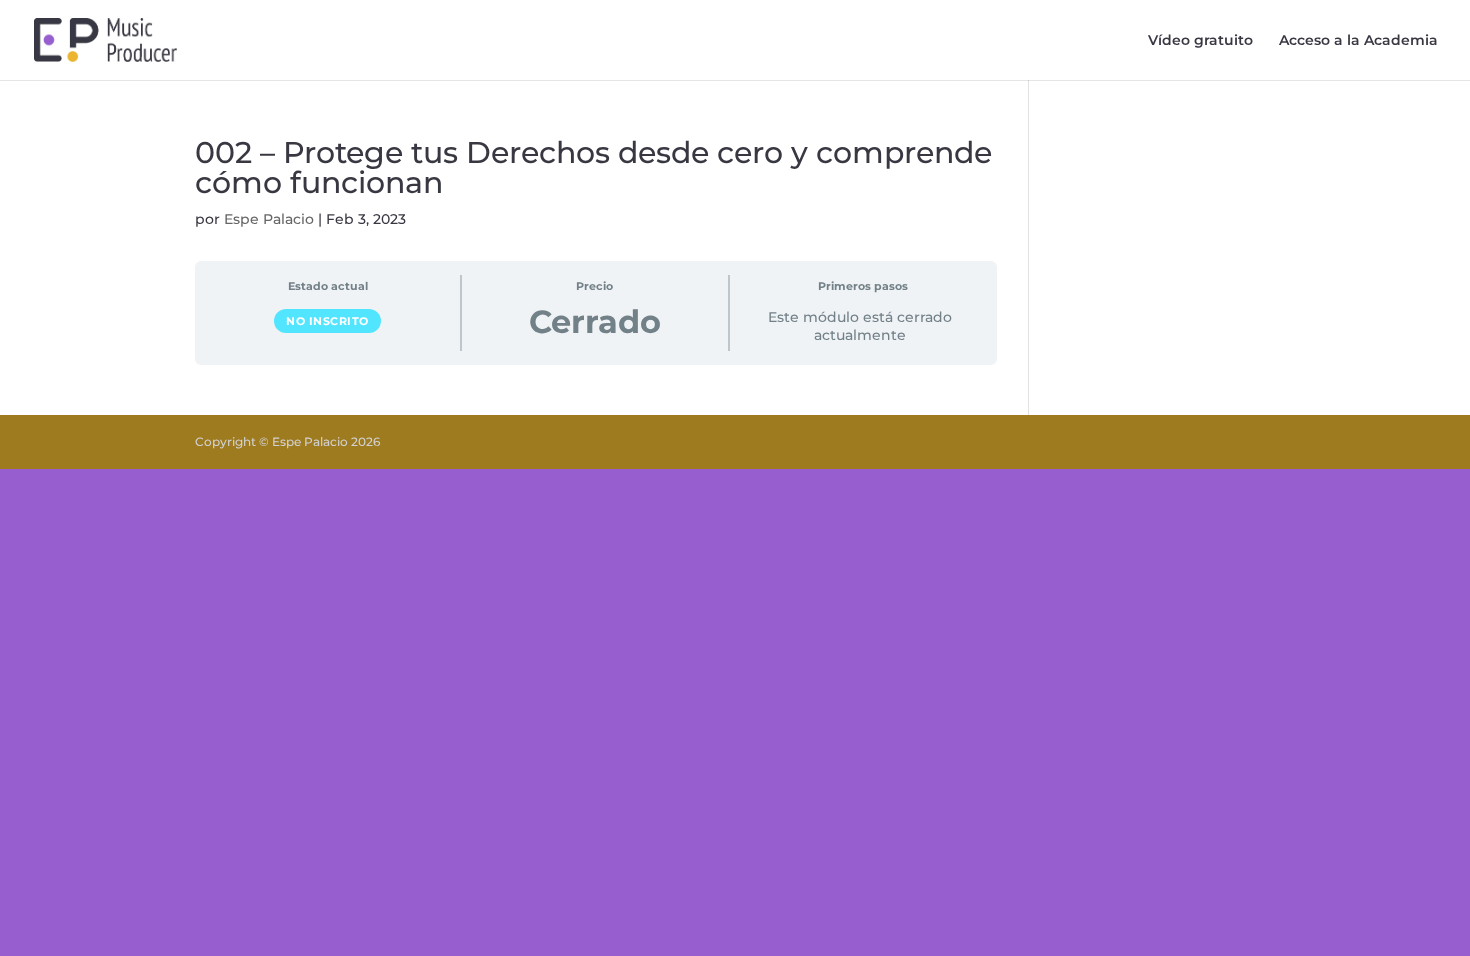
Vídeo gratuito (1200, 41)
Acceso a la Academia (1358, 41)
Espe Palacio (269, 219)
